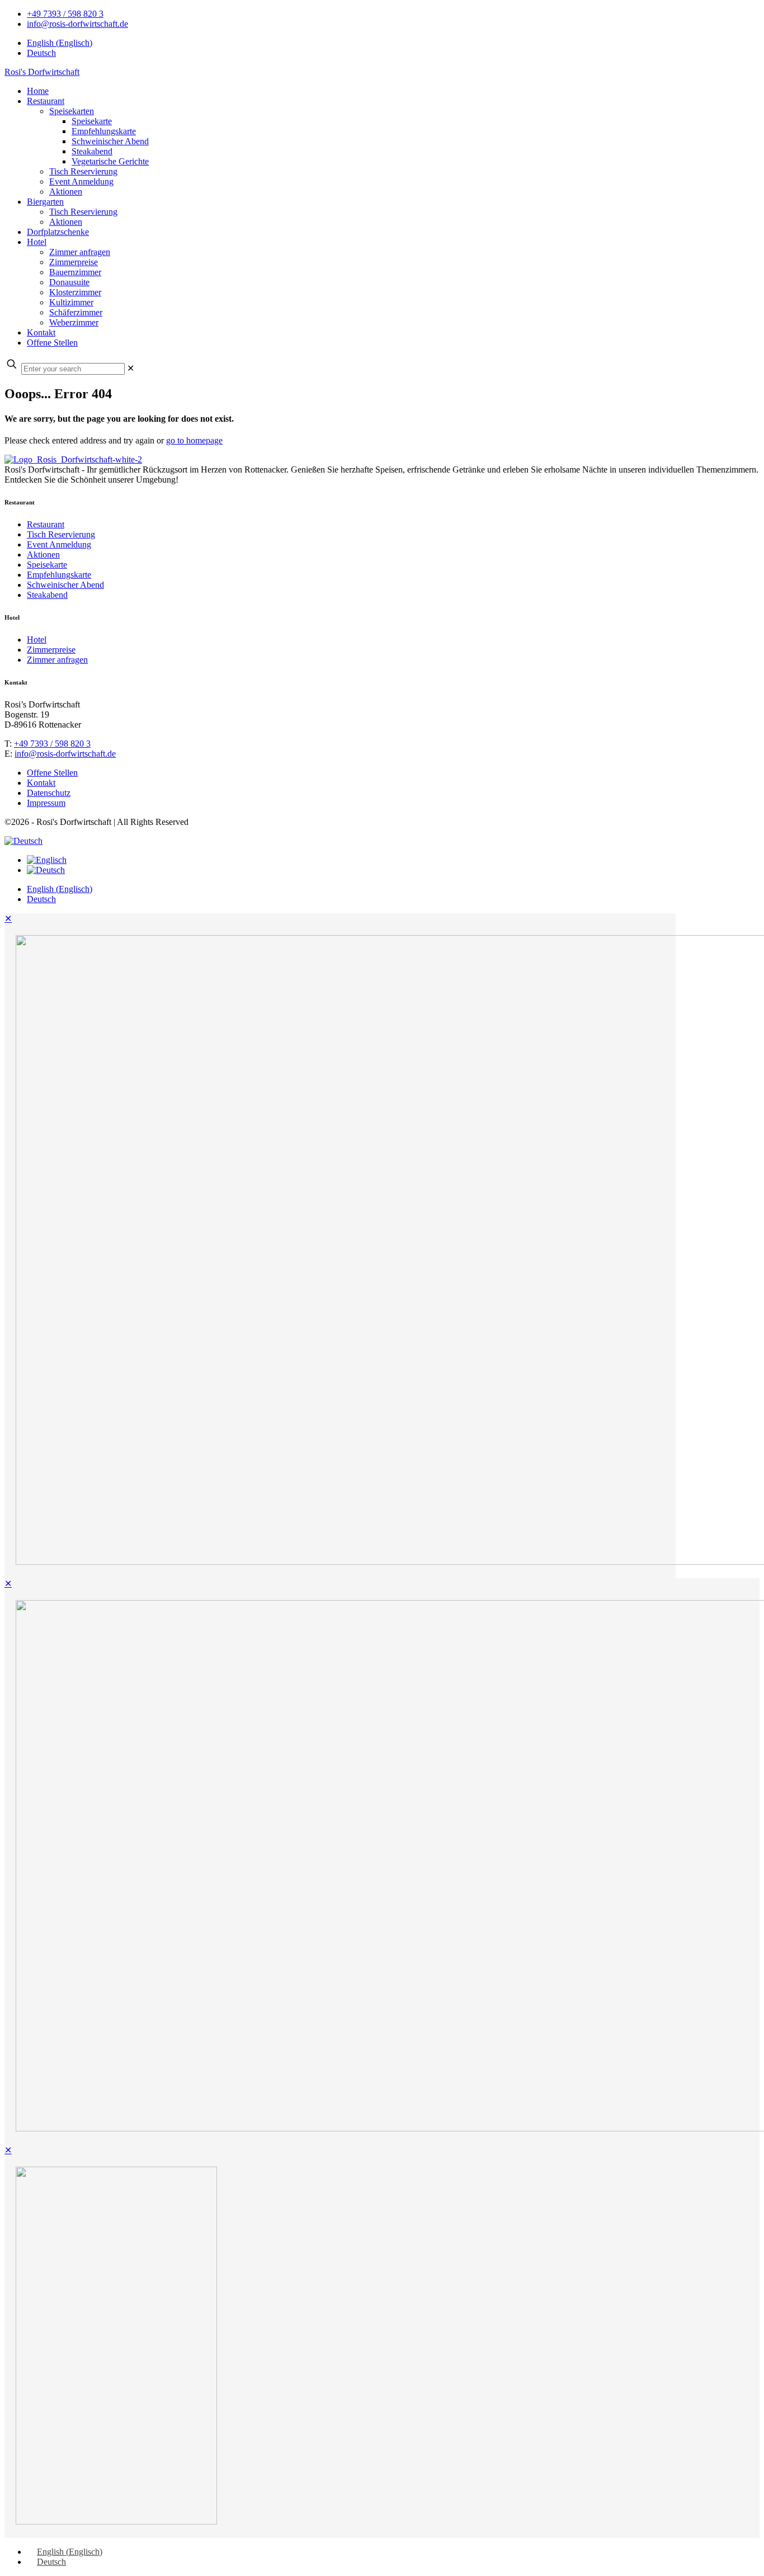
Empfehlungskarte (59, 575)
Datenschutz (49, 793)
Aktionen (43, 555)
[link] (131, 368)
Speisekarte (47, 565)
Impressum (46, 803)
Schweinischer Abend (65, 585)
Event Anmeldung (59, 544)
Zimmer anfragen (57, 660)
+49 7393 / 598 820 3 (65, 14)
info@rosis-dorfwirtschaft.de (77, 24)
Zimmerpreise (51, 650)
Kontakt (41, 783)
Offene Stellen (52, 773)
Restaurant (46, 524)
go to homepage (194, 440)
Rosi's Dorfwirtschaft (42, 72)
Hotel (37, 640)
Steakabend (47, 595)
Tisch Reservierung (61, 534)
